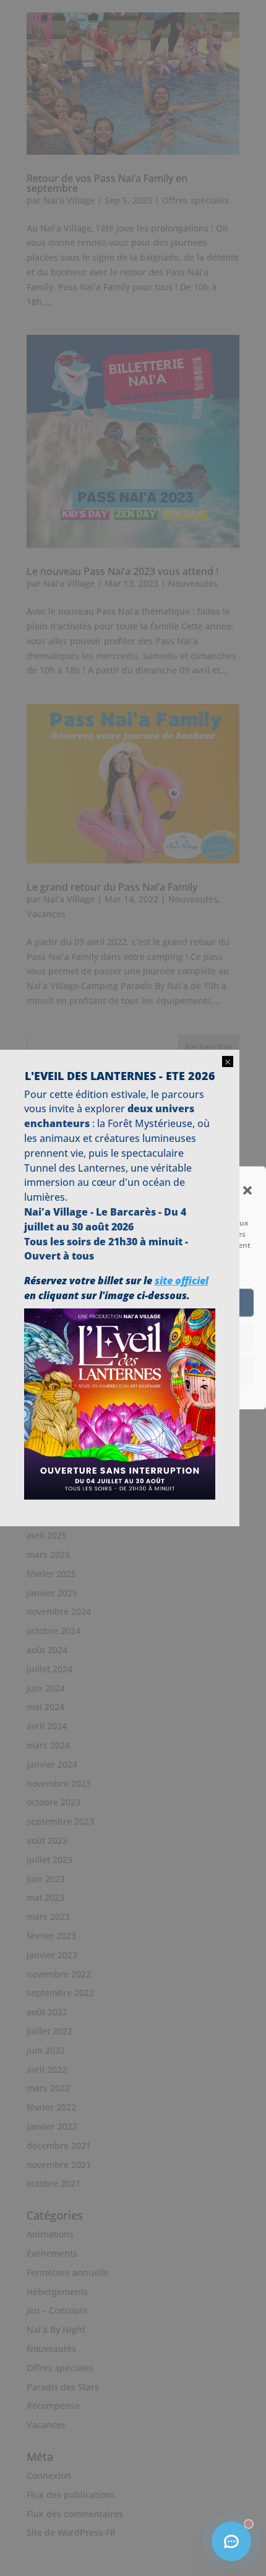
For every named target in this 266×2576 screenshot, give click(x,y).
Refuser (133, 1336)
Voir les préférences (133, 1370)
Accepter (133, 1302)
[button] (247, 1190)
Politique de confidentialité (127, 1393)
